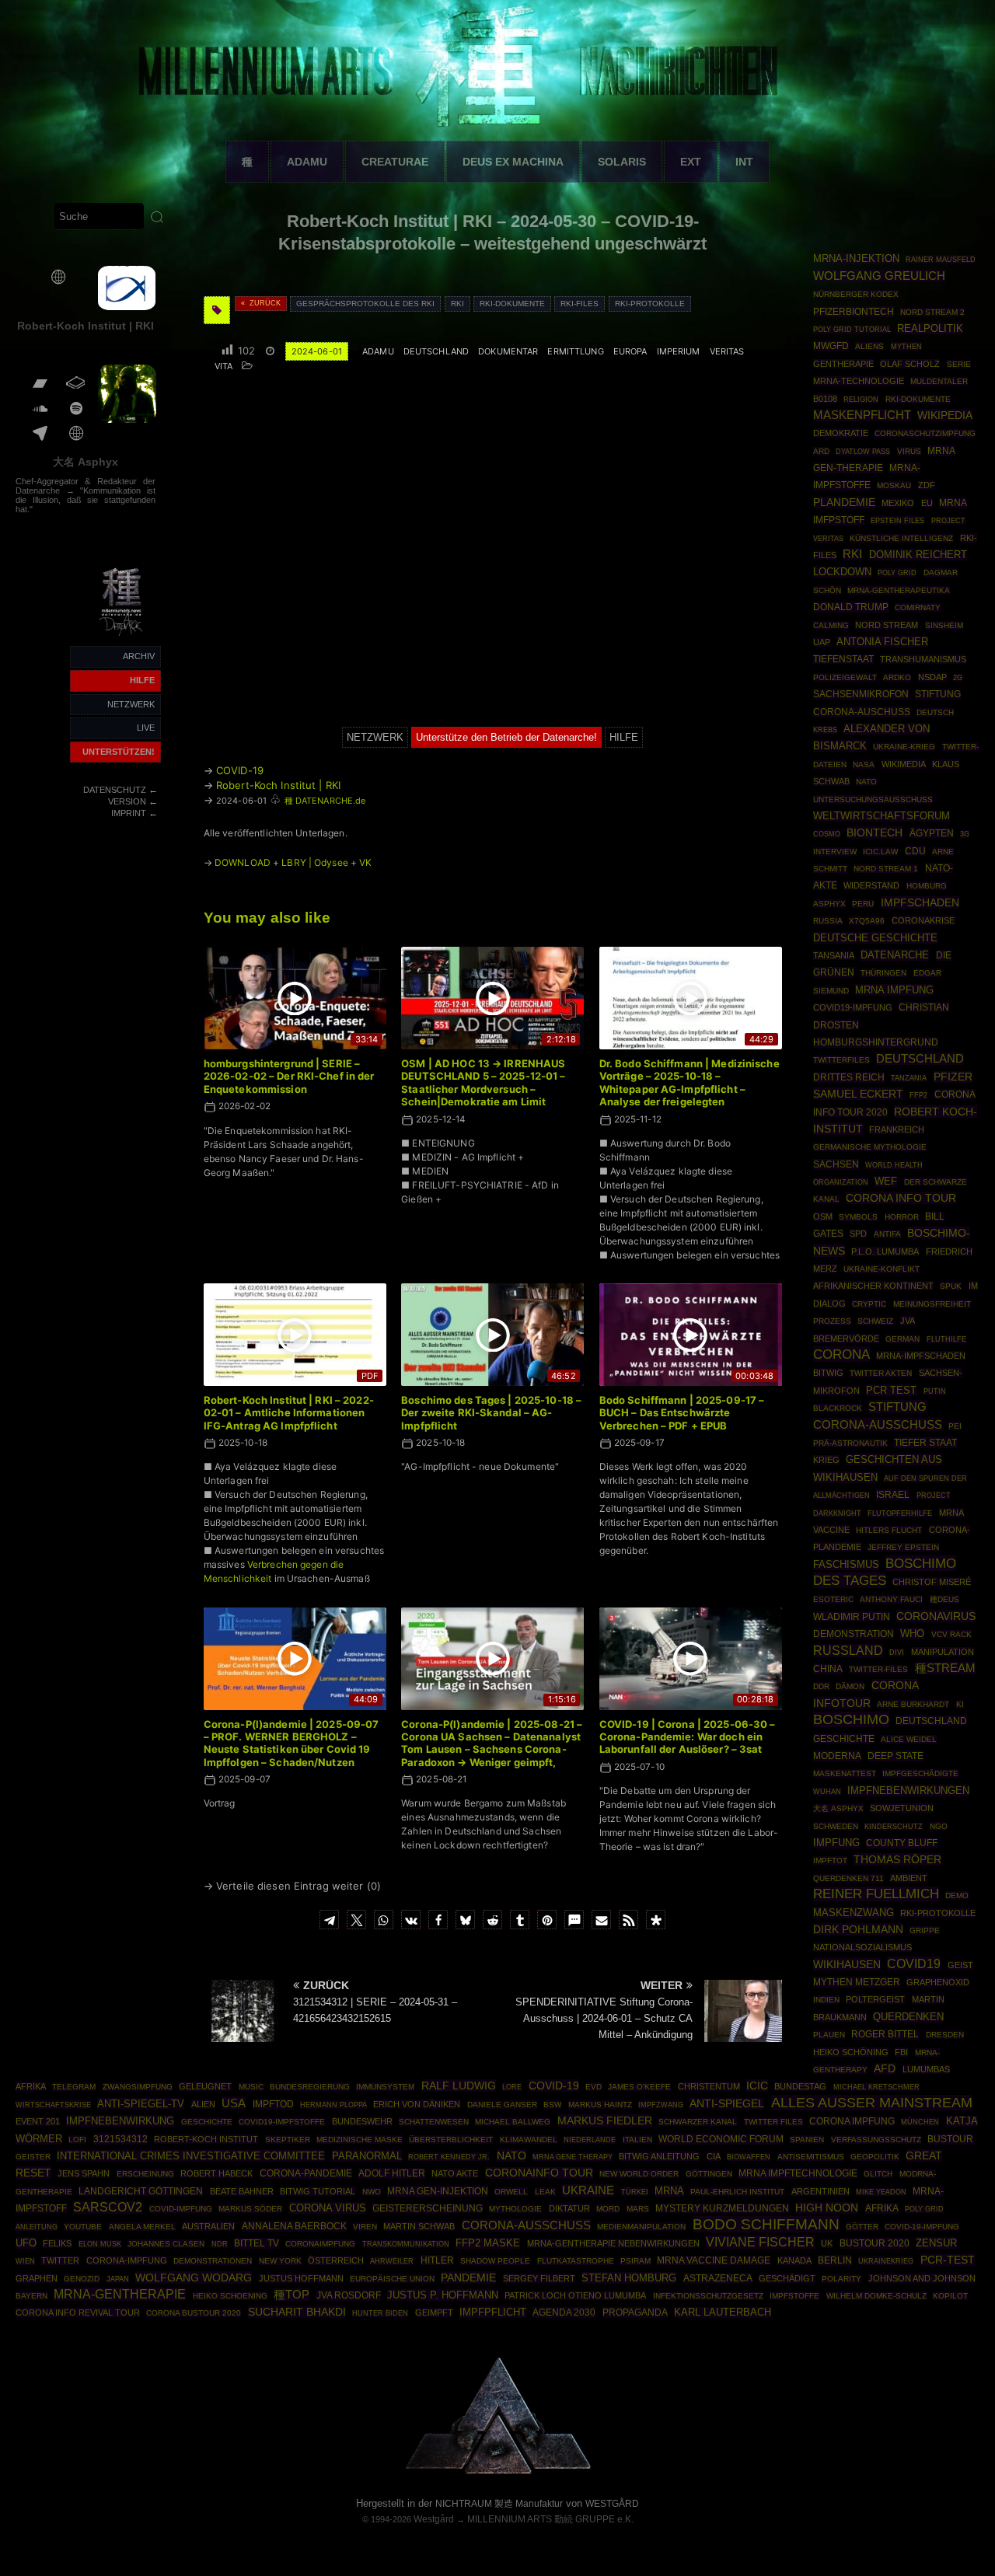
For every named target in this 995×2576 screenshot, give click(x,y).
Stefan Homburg (629, 2278)
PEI (955, 1426)
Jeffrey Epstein (903, 1547)
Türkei (635, 2192)
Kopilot (950, 2296)
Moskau (894, 485)
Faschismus (846, 1565)
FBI (901, 2052)
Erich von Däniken (417, 2104)
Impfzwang (661, 2105)
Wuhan (827, 1792)
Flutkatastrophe (576, 2261)
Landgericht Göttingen (141, 2191)
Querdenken (908, 2017)
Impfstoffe (794, 2296)
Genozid (82, 2279)
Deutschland (436, 351)
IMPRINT (129, 813)
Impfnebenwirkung (120, 2121)
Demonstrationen (213, 2261)
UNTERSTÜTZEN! (119, 752)
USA (234, 2103)
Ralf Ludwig (459, 2086)
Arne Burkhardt (913, 1704)
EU (927, 503)
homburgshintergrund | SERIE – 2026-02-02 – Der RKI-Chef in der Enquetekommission (289, 1076)
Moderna (837, 1756)
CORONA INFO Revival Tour (78, 2312)
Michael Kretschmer (876, 2087)
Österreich (336, 2260)
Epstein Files (897, 520)
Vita (223, 366)
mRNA (669, 2191)
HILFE (142, 680)
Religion (861, 400)
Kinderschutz (894, 1827)
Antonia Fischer (882, 642)
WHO (912, 1634)
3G (965, 834)
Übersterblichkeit (451, 2140)
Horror (902, 1217)
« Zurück (261, 303)
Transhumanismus (923, 659)
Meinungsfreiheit (932, 1304)
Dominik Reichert (918, 555)
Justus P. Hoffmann (443, 2295)
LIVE (146, 728)
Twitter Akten (881, 1373)
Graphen (37, 2278)
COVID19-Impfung (853, 1007)
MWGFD (831, 346)
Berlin (835, 2260)
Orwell (511, 2192)
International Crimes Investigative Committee (191, 2156)
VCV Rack (951, 1634)
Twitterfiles (841, 1060)
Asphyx (829, 904)
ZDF (927, 485)
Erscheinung (145, 2174)
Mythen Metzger (857, 1982)
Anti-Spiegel (727, 2104)
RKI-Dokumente (512, 304)
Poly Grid (897, 572)
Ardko (897, 677)
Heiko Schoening (230, 2296)
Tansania (834, 955)
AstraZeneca (718, 2278)
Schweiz (875, 1321)
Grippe (925, 1930)
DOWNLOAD (243, 862)
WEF (886, 1182)
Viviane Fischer (760, 2242)
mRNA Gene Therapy (573, 2157)
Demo (957, 1895)
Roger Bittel (885, 2034)
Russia (828, 921)
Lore (512, 2087)
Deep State (895, 1756)
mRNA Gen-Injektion (438, 2191)
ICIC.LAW (880, 852)
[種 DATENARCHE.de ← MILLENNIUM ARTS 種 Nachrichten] (122, 637)
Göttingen (709, 2174)
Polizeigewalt (845, 677)
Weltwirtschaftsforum (882, 816)
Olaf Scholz (910, 364)
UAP (822, 642)
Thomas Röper (897, 1859)
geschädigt (787, 2278)
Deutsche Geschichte (875, 938)
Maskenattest (845, 1773)
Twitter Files (773, 2122)
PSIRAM (635, 2261)
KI (960, 1704)
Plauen (829, 2035)
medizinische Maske (360, 2140)
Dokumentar (508, 351)
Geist (960, 1965)
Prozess (832, 1321)
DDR (821, 1686)
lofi (77, 2140)
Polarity (841, 2279)
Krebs (825, 730)
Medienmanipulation (641, 2227)
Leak (545, 2192)
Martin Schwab (419, 2226)
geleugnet (205, 2086)
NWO (372, 2192)
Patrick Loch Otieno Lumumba (575, 2295)
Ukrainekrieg (886, 2261)
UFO (26, 2243)
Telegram (74, 2087)
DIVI (897, 1653)
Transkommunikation (406, 2244)
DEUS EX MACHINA (513, 162)
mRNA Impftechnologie (798, 2173)
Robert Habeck (216, 2173)
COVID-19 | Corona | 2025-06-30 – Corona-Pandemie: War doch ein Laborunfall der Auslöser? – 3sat (688, 1737)
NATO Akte (455, 2173)
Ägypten (932, 833)
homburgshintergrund (876, 1042)
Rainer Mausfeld (941, 259)
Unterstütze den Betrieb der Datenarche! (506, 737)
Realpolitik (930, 328)
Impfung (836, 1843)
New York (280, 2261)
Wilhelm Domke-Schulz (876, 2296)
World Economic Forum (721, 2139)
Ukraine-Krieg (904, 747)
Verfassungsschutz (876, 2140)
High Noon (827, 2208)
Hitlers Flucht (889, 1530)
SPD (858, 1234)
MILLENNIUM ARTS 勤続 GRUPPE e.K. (550, 2519)
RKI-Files (580, 304)
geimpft (434, 2312)
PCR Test (891, 1390)
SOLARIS (622, 162)
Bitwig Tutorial (318, 2191)
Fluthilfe (946, 1339)
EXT (691, 162)
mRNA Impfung (894, 990)
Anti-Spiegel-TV (141, 2104)
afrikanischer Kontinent (873, 1286)
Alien (203, 2104)
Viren (365, 2227)
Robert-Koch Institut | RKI (86, 326)
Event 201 (38, 2121)
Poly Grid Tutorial (852, 329)
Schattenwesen (434, 2122)
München (920, 2122)
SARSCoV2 (108, 2207)
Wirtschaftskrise (53, 2105)
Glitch (878, 2174)
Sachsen (836, 1164)
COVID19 (914, 1963)
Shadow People (495, 2261)
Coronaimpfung (320, 2244)
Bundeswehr (362, 2121)
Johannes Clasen (166, 2244)
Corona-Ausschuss (526, 2225)
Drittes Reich (849, 1077)
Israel (893, 1495)
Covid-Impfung (181, 2209)
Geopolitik (875, 2157)
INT (744, 162)
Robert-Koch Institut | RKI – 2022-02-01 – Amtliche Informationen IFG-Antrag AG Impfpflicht (289, 1413)
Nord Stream (887, 625)
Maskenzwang (854, 1913)
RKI (457, 304)
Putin (935, 1391)
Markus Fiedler (605, 2120)
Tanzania (909, 1078)
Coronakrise (923, 920)
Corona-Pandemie (306, 2173)
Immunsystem (385, 2087)
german (902, 1339)
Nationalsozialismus (862, 1947)
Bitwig (828, 1373)
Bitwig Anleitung (659, 2156)
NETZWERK (131, 704)
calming (831, 625)
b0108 (825, 399)
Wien (25, 2261)
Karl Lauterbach (723, 2312)
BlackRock (838, 1408)
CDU (915, 851)
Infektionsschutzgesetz (708, 2296)
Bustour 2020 (875, 2243)
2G (958, 678)
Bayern (31, 2296)
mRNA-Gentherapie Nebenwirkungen (613, 2243)
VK (365, 862)
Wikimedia (904, 764)
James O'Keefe (639, 2087)
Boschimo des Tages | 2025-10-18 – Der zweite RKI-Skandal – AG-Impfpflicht (491, 1413)
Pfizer (953, 1077)
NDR (220, 2244)
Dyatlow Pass (863, 452)
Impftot (830, 1860)
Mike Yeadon (881, 2192)
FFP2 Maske (488, 2243)
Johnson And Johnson (922, 2278)
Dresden (945, 2035)
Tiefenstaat (843, 659)
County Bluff (902, 1843)
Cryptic (869, 1304)
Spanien (807, 2140)
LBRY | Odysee (315, 862)
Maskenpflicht (862, 415)
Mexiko (898, 503)
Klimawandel (529, 2140)
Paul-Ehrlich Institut (737, 2192)
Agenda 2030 (564, 2312)
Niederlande (590, 2140)
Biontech (875, 832)
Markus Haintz (600, 2105)
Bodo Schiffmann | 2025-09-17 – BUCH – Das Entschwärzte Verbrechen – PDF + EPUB (682, 1413)
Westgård (434, 2519)
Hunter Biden (380, 2313)
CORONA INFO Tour (901, 1198)
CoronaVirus (936, 1616)
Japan (118, 2279)
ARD (821, 451)
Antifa (887, 1234)
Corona (841, 1354)
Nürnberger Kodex (856, 294)
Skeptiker (288, 2140)
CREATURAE (395, 162)
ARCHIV (139, 656)
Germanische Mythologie (870, 1147)
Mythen (906, 346)
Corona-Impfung (127, 2260)
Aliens (869, 346)
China (828, 1669)
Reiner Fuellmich (876, 1894)
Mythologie (515, 2209)
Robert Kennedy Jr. (449, 2157)
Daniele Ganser (502, 2105)
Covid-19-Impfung (922, 2227)
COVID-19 (240, 770)
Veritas (727, 351)
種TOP (292, 2295)
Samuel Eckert (858, 1094)
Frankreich (897, 1129)
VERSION (127, 801)
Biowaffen (749, 2157)
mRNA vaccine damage (714, 2260)
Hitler (437, 2260)
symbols (858, 1217)
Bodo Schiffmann (766, 2224)
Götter (862, 2227)
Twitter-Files (878, 1669)
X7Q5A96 (867, 921)
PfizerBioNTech (854, 312)
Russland (848, 1651)
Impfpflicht (493, 2312)
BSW (552, 2105)
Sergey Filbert (539, 2278)
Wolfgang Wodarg (194, 2278)
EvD (594, 2087)
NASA (864, 764)
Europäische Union (392, 2279)
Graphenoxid (938, 1982)
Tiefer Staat (925, 1443)
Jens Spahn (84, 2173)
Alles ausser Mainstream (872, 2103)
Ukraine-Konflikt (882, 1269)
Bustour (950, 2139)
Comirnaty (918, 607)
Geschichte (207, 2122)
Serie (959, 364)
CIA (714, 2156)
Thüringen (883, 973)
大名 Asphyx (86, 462)
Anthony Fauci (891, 1599)
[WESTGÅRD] (498, 2471)
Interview (835, 852)
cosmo (827, 834)
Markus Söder (250, 2209)
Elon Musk (100, 2244)
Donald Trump (851, 607)
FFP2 (918, 1095)
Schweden (836, 1826)
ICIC (757, 2086)
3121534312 (120, 2139)
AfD (885, 2069)
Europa (630, 351)
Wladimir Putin (852, 1616)
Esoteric (833, 1599)
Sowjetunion (902, 1808)
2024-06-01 (317, 351)
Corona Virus (328, 2208)
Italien (637, 2140)
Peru (863, 904)
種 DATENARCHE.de (325, 801)
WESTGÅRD (612, 2504)
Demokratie (841, 433)
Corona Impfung (852, 2121)
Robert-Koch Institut (206, 2139)
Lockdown (842, 572)
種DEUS (944, 1599)
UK (827, 2243)
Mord (608, 2209)
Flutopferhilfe (900, 1513)
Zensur (936, 2243)
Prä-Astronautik (850, 1443)
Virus (909, 451)
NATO (511, 2155)
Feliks (57, 2243)
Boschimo (851, 1719)
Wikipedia (945, 415)
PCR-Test (948, 2260)
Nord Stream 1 (886, 869)
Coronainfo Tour (539, 2173)
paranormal (367, 2156)
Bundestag (800, 2086)
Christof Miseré (932, 1582)
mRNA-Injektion (856, 258)
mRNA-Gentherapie (120, 2294)
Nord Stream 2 (932, 312)
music (251, 2087)
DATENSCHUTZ (115, 790)
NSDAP (932, 677)
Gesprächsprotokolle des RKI (365, 304)
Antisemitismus (811, 2157)
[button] (329, 1920)
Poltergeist (875, 1999)
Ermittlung (575, 351)
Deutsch (935, 712)
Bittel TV (257, 2243)
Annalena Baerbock (294, 2226)
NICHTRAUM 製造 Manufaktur (499, 2504)
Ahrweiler (392, 2261)
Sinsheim (944, 625)
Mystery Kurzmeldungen (722, 2208)
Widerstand (871, 885)
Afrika (882, 2208)
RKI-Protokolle (650, 304)
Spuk (951, 1286)
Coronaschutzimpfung (925, 433)
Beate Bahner (242, 2191)
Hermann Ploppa (333, 2105)
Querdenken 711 (848, 1878)
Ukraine (588, 2190)
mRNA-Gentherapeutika (899, 590)
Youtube (83, 2227)
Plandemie (844, 503)
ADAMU (307, 162)
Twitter (60, 2260)
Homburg (927, 886)
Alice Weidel (909, 1739)
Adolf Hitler (392, 2173)
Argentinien (820, 2191)
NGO (939, 1826)
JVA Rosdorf (349, 2295)
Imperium (679, 351)
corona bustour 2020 (194, 2313)
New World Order (639, 2174)
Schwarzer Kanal (698, 2122)
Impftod (273, 2104)
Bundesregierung (310, 2087)
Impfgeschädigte (920, 1773)
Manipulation (943, 1652)
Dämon (850, 1686)
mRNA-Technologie (859, 381)
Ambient (909, 1878)
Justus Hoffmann (301, 2278)
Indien (826, 2000)
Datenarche (895, 955)
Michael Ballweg (513, 2122)
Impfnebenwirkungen (908, 1791)
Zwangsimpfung (138, 2087)
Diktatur (569, 2208)
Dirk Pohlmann (858, 1929)
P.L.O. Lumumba (885, 1251)
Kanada (794, 2260)
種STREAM (945, 1668)
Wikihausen (847, 1964)
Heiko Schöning (851, 2052)
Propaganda (635, 2312)
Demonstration (854, 1634)
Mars (638, 2209)
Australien (208, 2226)
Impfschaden (920, 902)
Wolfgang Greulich (879, 276)
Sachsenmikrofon (861, 694)
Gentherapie (843, 364)
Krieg (826, 1460)
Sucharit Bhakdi (297, 2312)
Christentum (709, 2086)
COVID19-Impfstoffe (282, 2122)
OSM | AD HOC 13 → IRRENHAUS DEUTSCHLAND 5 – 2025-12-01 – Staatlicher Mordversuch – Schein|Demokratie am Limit (483, 1082)
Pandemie (468, 2278)
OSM (823, 1216)
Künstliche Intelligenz (901, 538)
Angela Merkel (142, 2227)
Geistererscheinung (428, 2208)
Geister (33, 2157)
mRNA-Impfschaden (921, 1356)
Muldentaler (939, 381)
